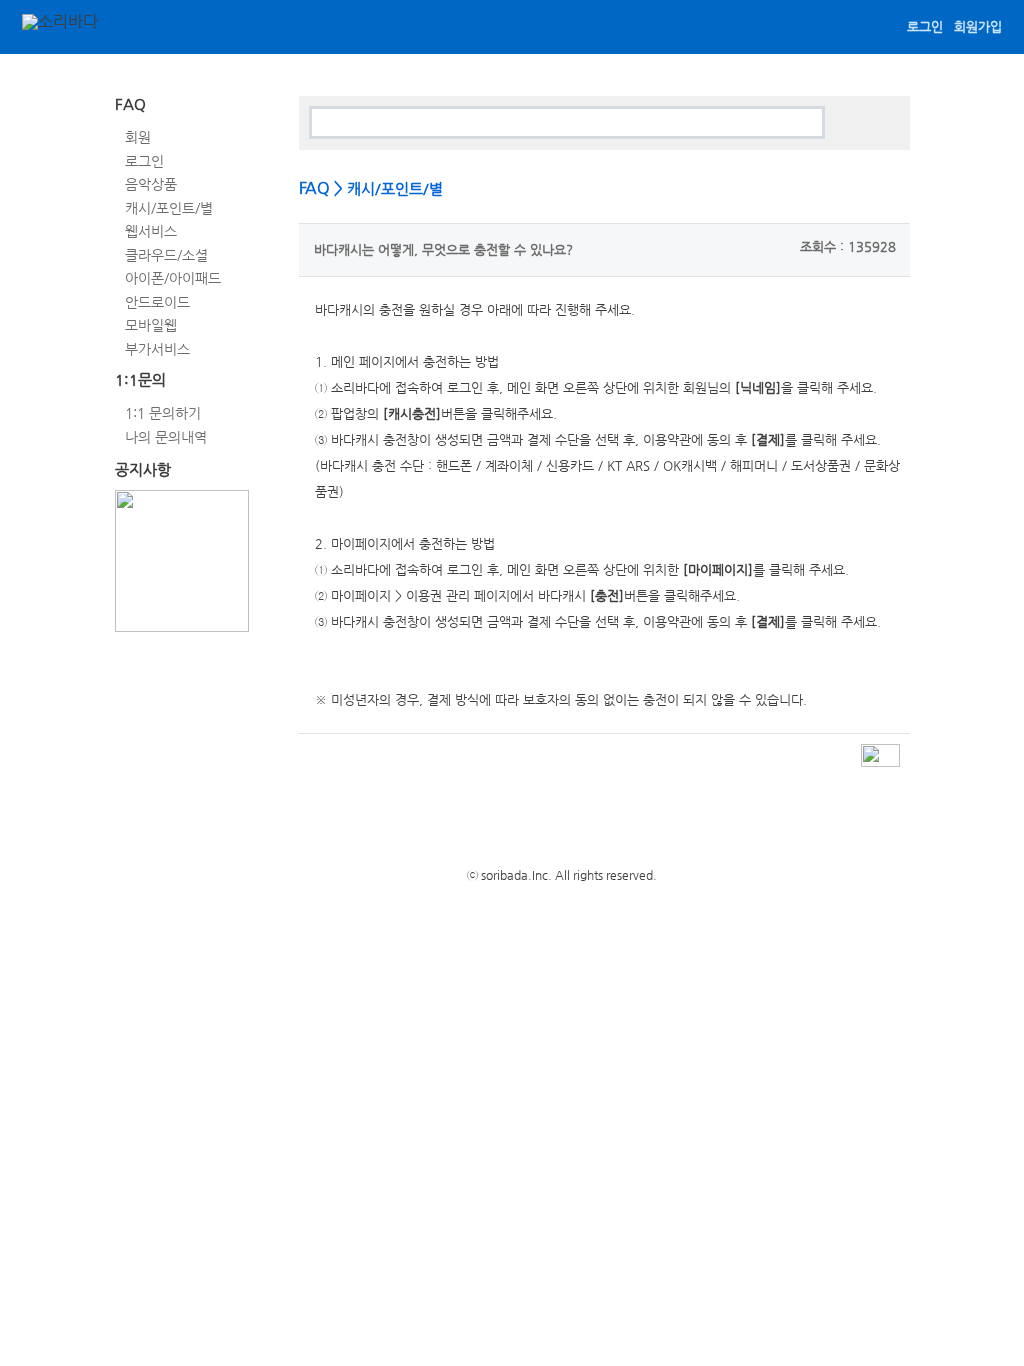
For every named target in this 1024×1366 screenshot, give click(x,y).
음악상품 (151, 184)
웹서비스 (151, 231)
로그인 (925, 26)
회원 (138, 137)
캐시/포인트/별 (169, 207)
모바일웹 (151, 325)
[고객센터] (147, 29)
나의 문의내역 (166, 436)
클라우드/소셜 (166, 254)
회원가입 (978, 26)
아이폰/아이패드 (173, 278)
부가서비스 (157, 348)
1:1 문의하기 (163, 413)
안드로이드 (157, 301)
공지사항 (143, 469)
